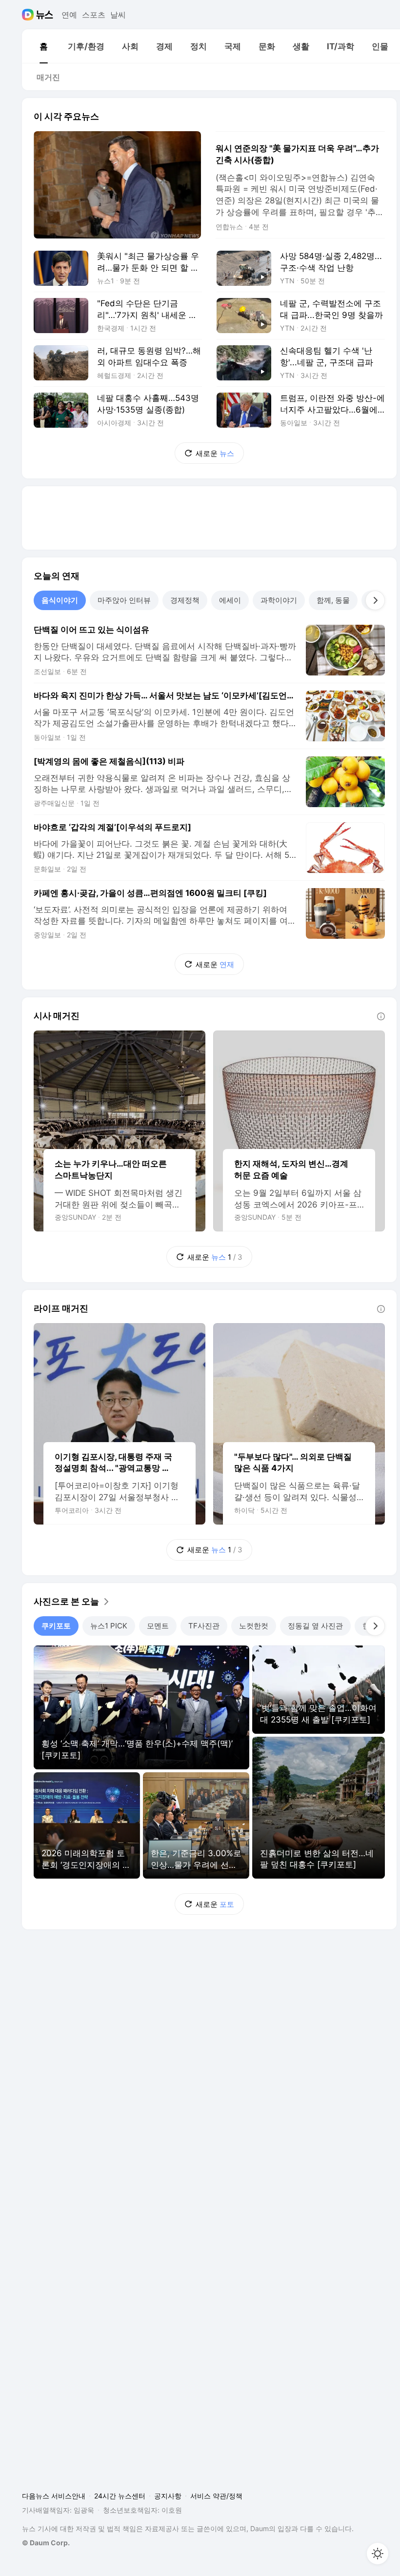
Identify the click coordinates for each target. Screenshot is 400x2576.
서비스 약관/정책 (216, 2496)
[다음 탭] (375, 600)
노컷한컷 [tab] (254, 1626)
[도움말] (381, 1016)
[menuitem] (43, 46)
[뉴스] (45, 15)
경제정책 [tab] (185, 600)
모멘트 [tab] (158, 1626)
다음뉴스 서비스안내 (54, 2496)
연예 (69, 15)
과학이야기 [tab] (279, 600)
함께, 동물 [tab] (333, 600)
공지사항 (168, 2496)
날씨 (118, 15)
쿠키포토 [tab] (56, 1626)
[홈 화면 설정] (378, 2554)
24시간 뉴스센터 (120, 2496)
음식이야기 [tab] (60, 600)
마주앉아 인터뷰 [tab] (124, 600)
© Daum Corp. (46, 2543)
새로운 (215, 453)
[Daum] (29, 15)
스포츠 (94, 15)
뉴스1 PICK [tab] (109, 1626)
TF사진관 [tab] (204, 1626)
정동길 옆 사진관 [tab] (315, 1626)
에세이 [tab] (230, 600)
